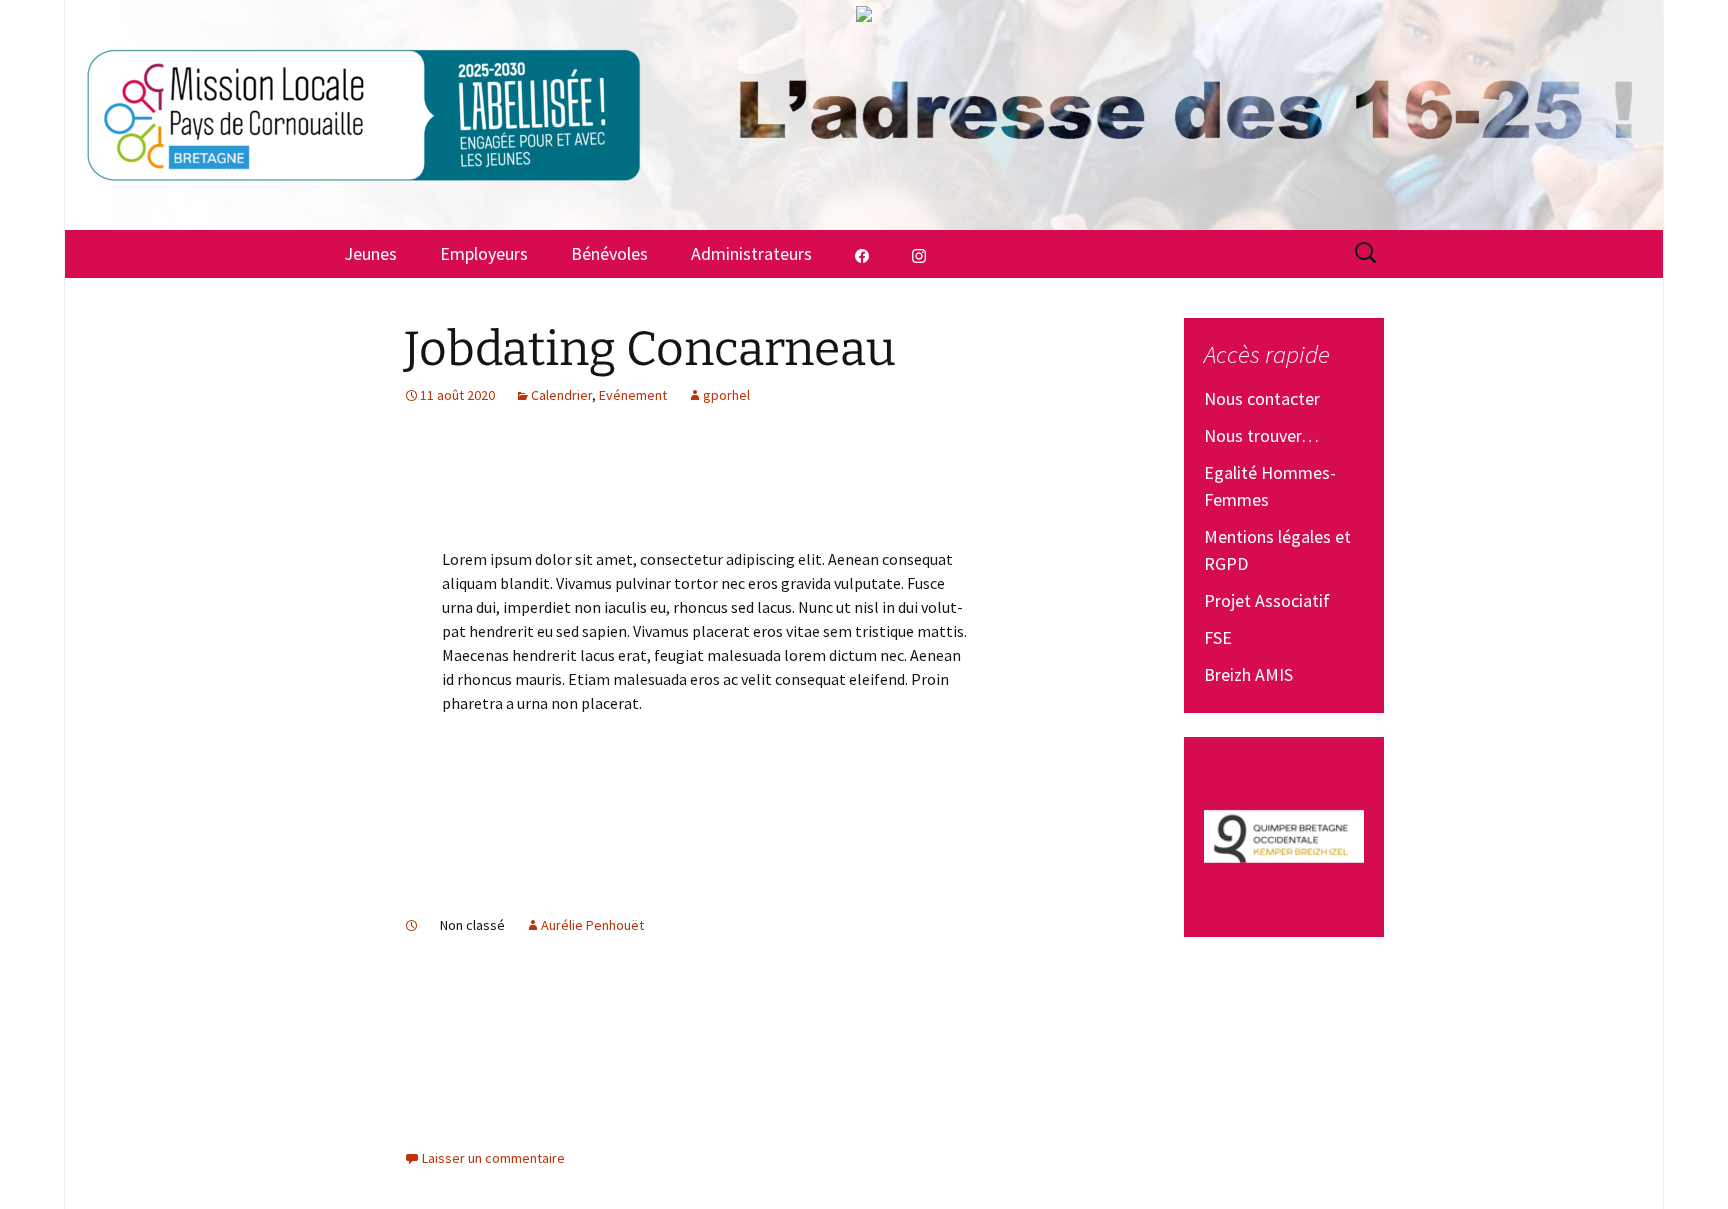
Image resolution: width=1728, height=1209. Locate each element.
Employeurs (484, 253)
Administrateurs (751, 253)
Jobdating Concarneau (650, 349)
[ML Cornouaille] (864, 115)
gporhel (726, 395)
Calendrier (561, 395)
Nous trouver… (1261, 435)
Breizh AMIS (1248, 674)
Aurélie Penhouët (592, 925)
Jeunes (370, 253)
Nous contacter (1262, 398)
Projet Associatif (1267, 600)
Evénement (633, 395)
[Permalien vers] (412, 925)
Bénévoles (609, 253)
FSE (1218, 637)
